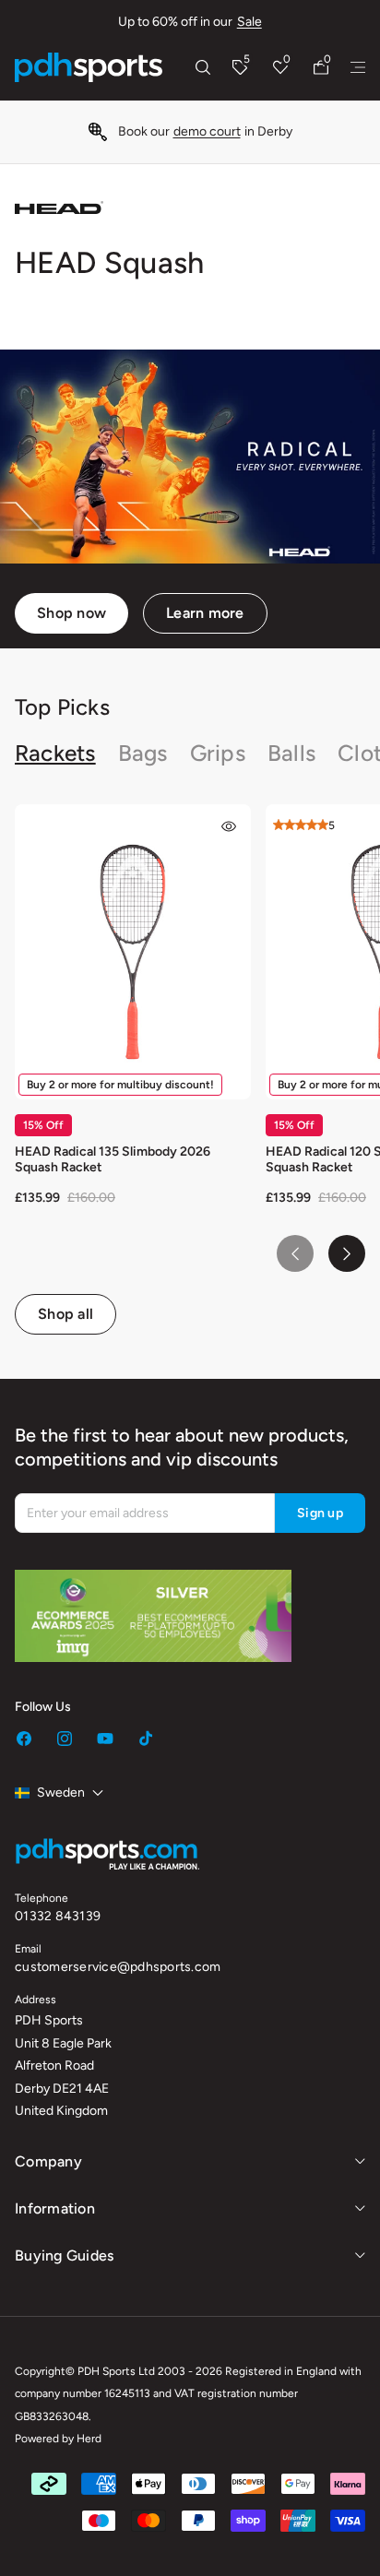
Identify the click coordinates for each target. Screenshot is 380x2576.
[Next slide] (347, 1253)
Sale (249, 22)
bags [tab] (143, 753)
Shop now (71, 613)
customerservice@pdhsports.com (118, 1967)
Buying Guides (64, 2255)
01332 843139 (58, 1916)
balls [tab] (291, 753)
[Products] (358, 67)
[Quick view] (229, 826)
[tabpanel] (190, 1069)
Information (55, 2208)
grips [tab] (218, 753)
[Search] (203, 67)
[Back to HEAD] (59, 208)
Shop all (65, 1314)
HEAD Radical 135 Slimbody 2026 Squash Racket (113, 1159)
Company (48, 2161)
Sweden (61, 1793)
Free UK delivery (220, 131)
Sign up (320, 1513)
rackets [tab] (55, 753)
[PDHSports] (89, 67)
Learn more (205, 613)
